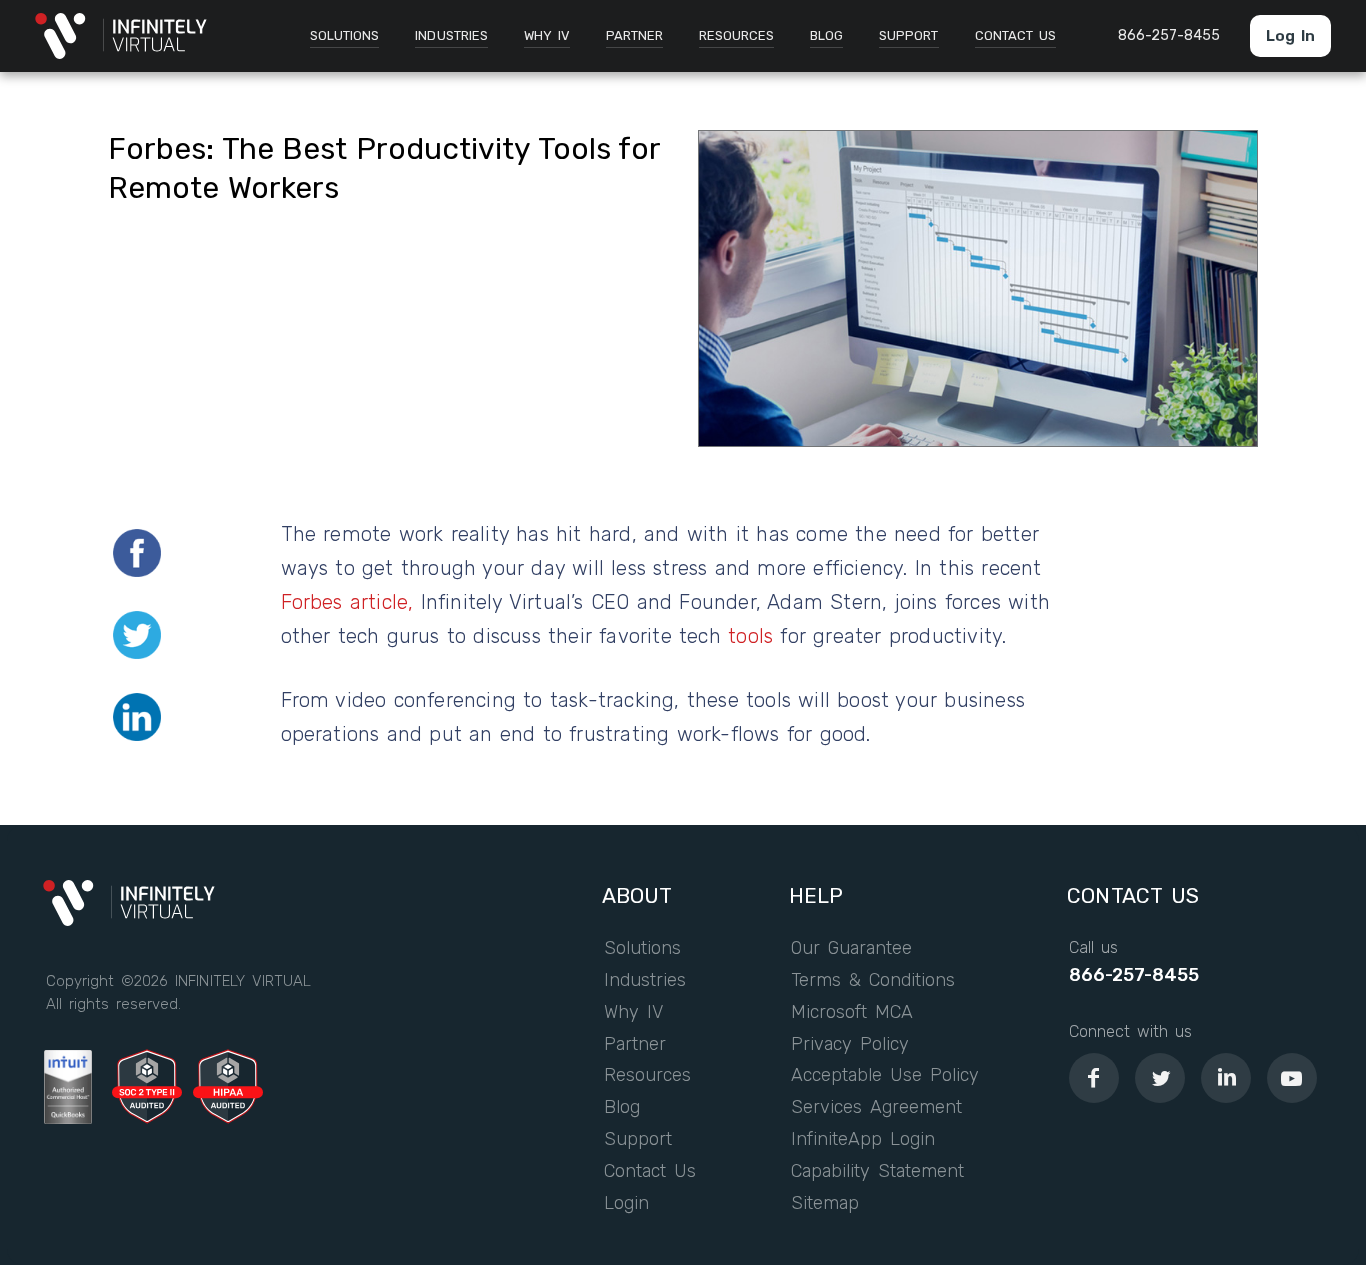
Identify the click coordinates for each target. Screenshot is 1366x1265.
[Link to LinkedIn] (1226, 1078)
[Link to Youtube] (1292, 1078)
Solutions (642, 949)
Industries (645, 981)
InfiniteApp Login (863, 1140)
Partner (635, 1045)
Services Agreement (876, 1108)
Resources (647, 1076)
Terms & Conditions (873, 981)
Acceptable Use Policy (885, 1076)
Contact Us (650, 1172)
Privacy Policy (850, 1045)
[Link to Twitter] (1160, 1078)
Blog (622, 1108)
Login (626, 1204)
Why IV (633, 1013)
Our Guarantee (851, 949)
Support (638, 1140)
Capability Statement (877, 1172)
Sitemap (825, 1204)
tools (750, 636)
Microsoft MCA (852, 1013)
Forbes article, (347, 602)
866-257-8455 (1134, 975)
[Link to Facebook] (1094, 1078)
